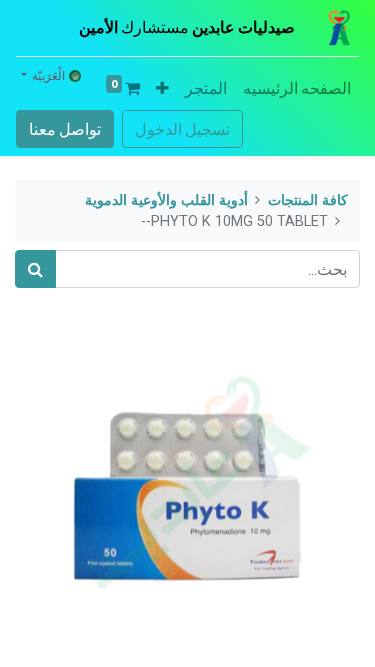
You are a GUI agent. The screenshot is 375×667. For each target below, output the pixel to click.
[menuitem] (297, 88)
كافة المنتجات (308, 200)
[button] (162, 88)
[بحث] (35, 269)
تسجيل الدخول (182, 129)
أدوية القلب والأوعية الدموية (166, 200)
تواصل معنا (65, 129)
